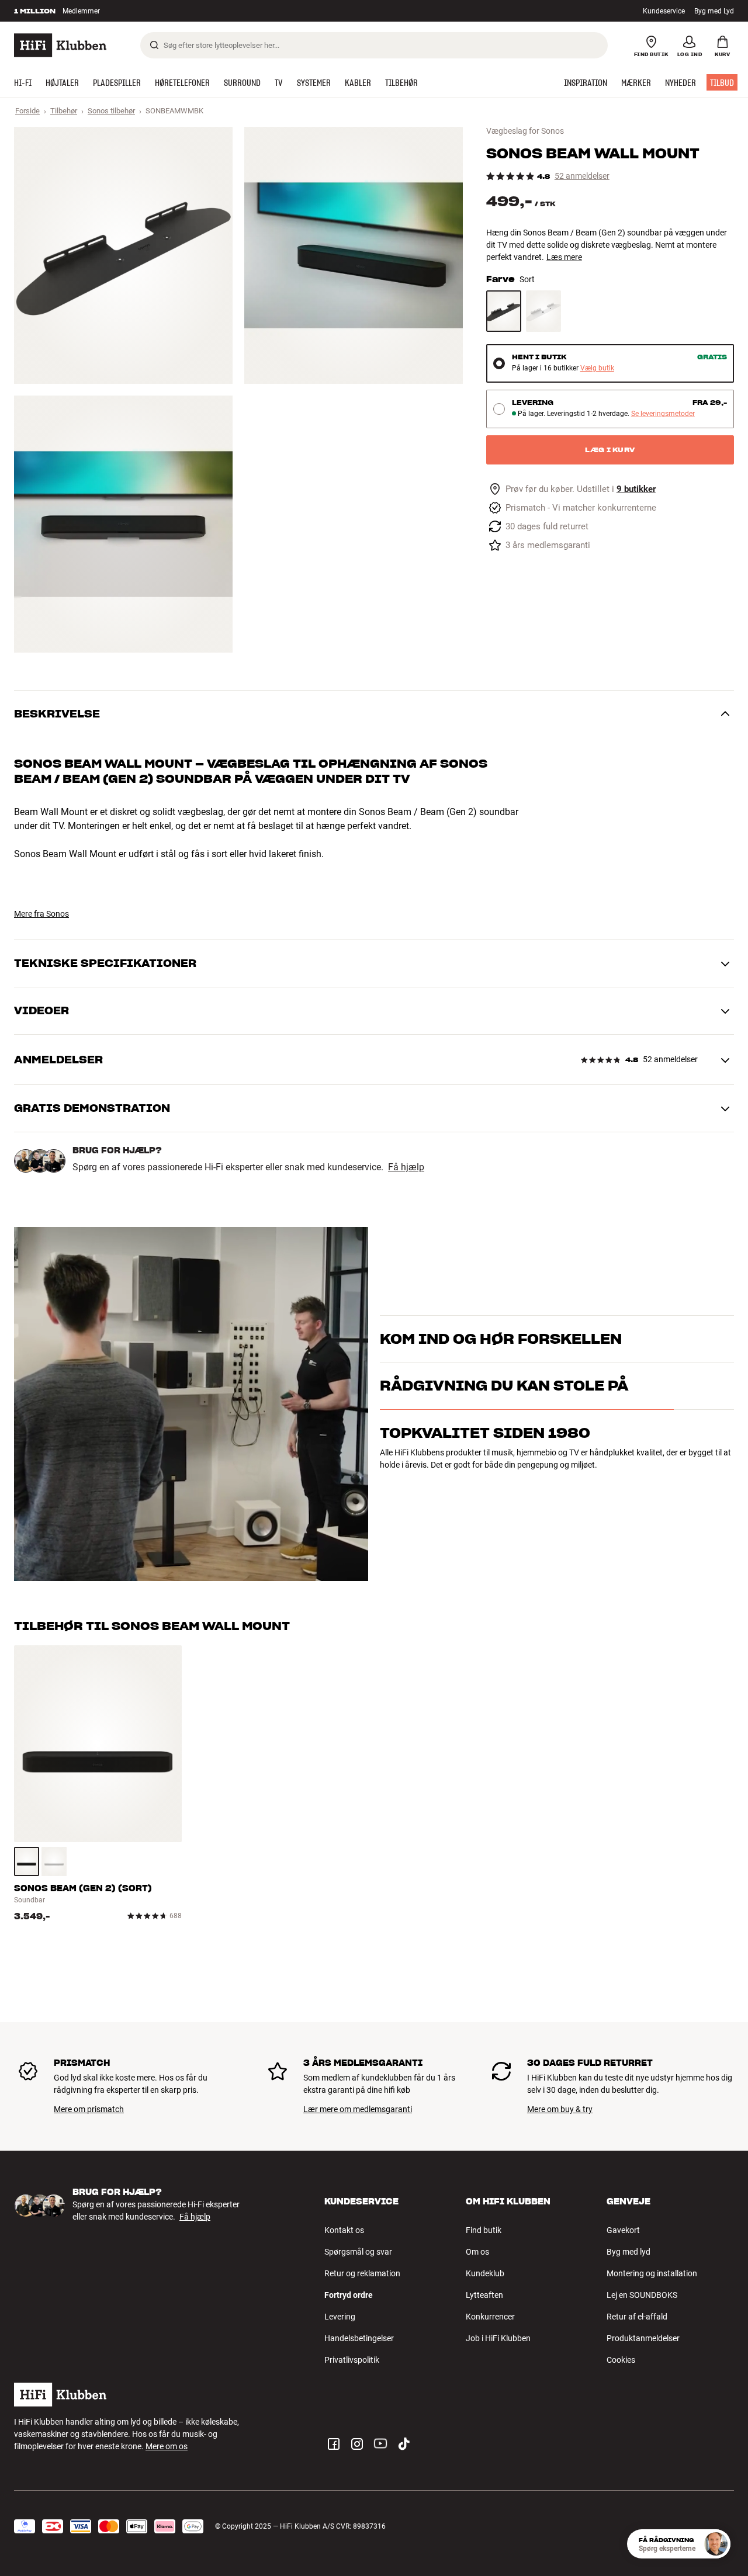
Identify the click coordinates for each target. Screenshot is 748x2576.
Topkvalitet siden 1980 (485, 1484)
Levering (340, 2317)
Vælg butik (597, 368)
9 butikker (636, 489)
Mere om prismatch (89, 2109)
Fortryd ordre (349, 2295)
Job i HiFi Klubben (498, 2338)
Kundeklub (485, 2273)
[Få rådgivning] (716, 2544)
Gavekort (623, 2230)
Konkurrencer (490, 2317)
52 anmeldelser (582, 176)
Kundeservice (664, 11)
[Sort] (504, 311)
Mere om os (167, 2446)
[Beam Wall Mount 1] (123, 255)
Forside (27, 111)
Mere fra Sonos (41, 914)
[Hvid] (543, 311)
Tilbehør (64, 111)
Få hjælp (406, 1167)
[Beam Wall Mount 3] (123, 524)
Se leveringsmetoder (663, 414)
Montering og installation (652, 2273)
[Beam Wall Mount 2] (354, 255)
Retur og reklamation (362, 2273)
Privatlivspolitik (352, 2360)
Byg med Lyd (714, 11)
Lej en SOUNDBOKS (642, 2295)
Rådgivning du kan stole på (504, 1436)
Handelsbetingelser (359, 2338)
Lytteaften (484, 2295)
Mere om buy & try (560, 2109)
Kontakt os (344, 2230)
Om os (477, 2252)
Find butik (484, 2230)
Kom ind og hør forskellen (501, 1324)
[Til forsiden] (60, 45)
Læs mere (564, 257)
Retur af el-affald (637, 2317)
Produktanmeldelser (643, 2338)
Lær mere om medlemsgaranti (358, 2109)
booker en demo (681, 1344)
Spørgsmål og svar (358, 2252)
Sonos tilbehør (111, 111)
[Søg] (154, 45)
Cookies (621, 2360)
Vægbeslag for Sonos (525, 131)
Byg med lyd (628, 2252)
